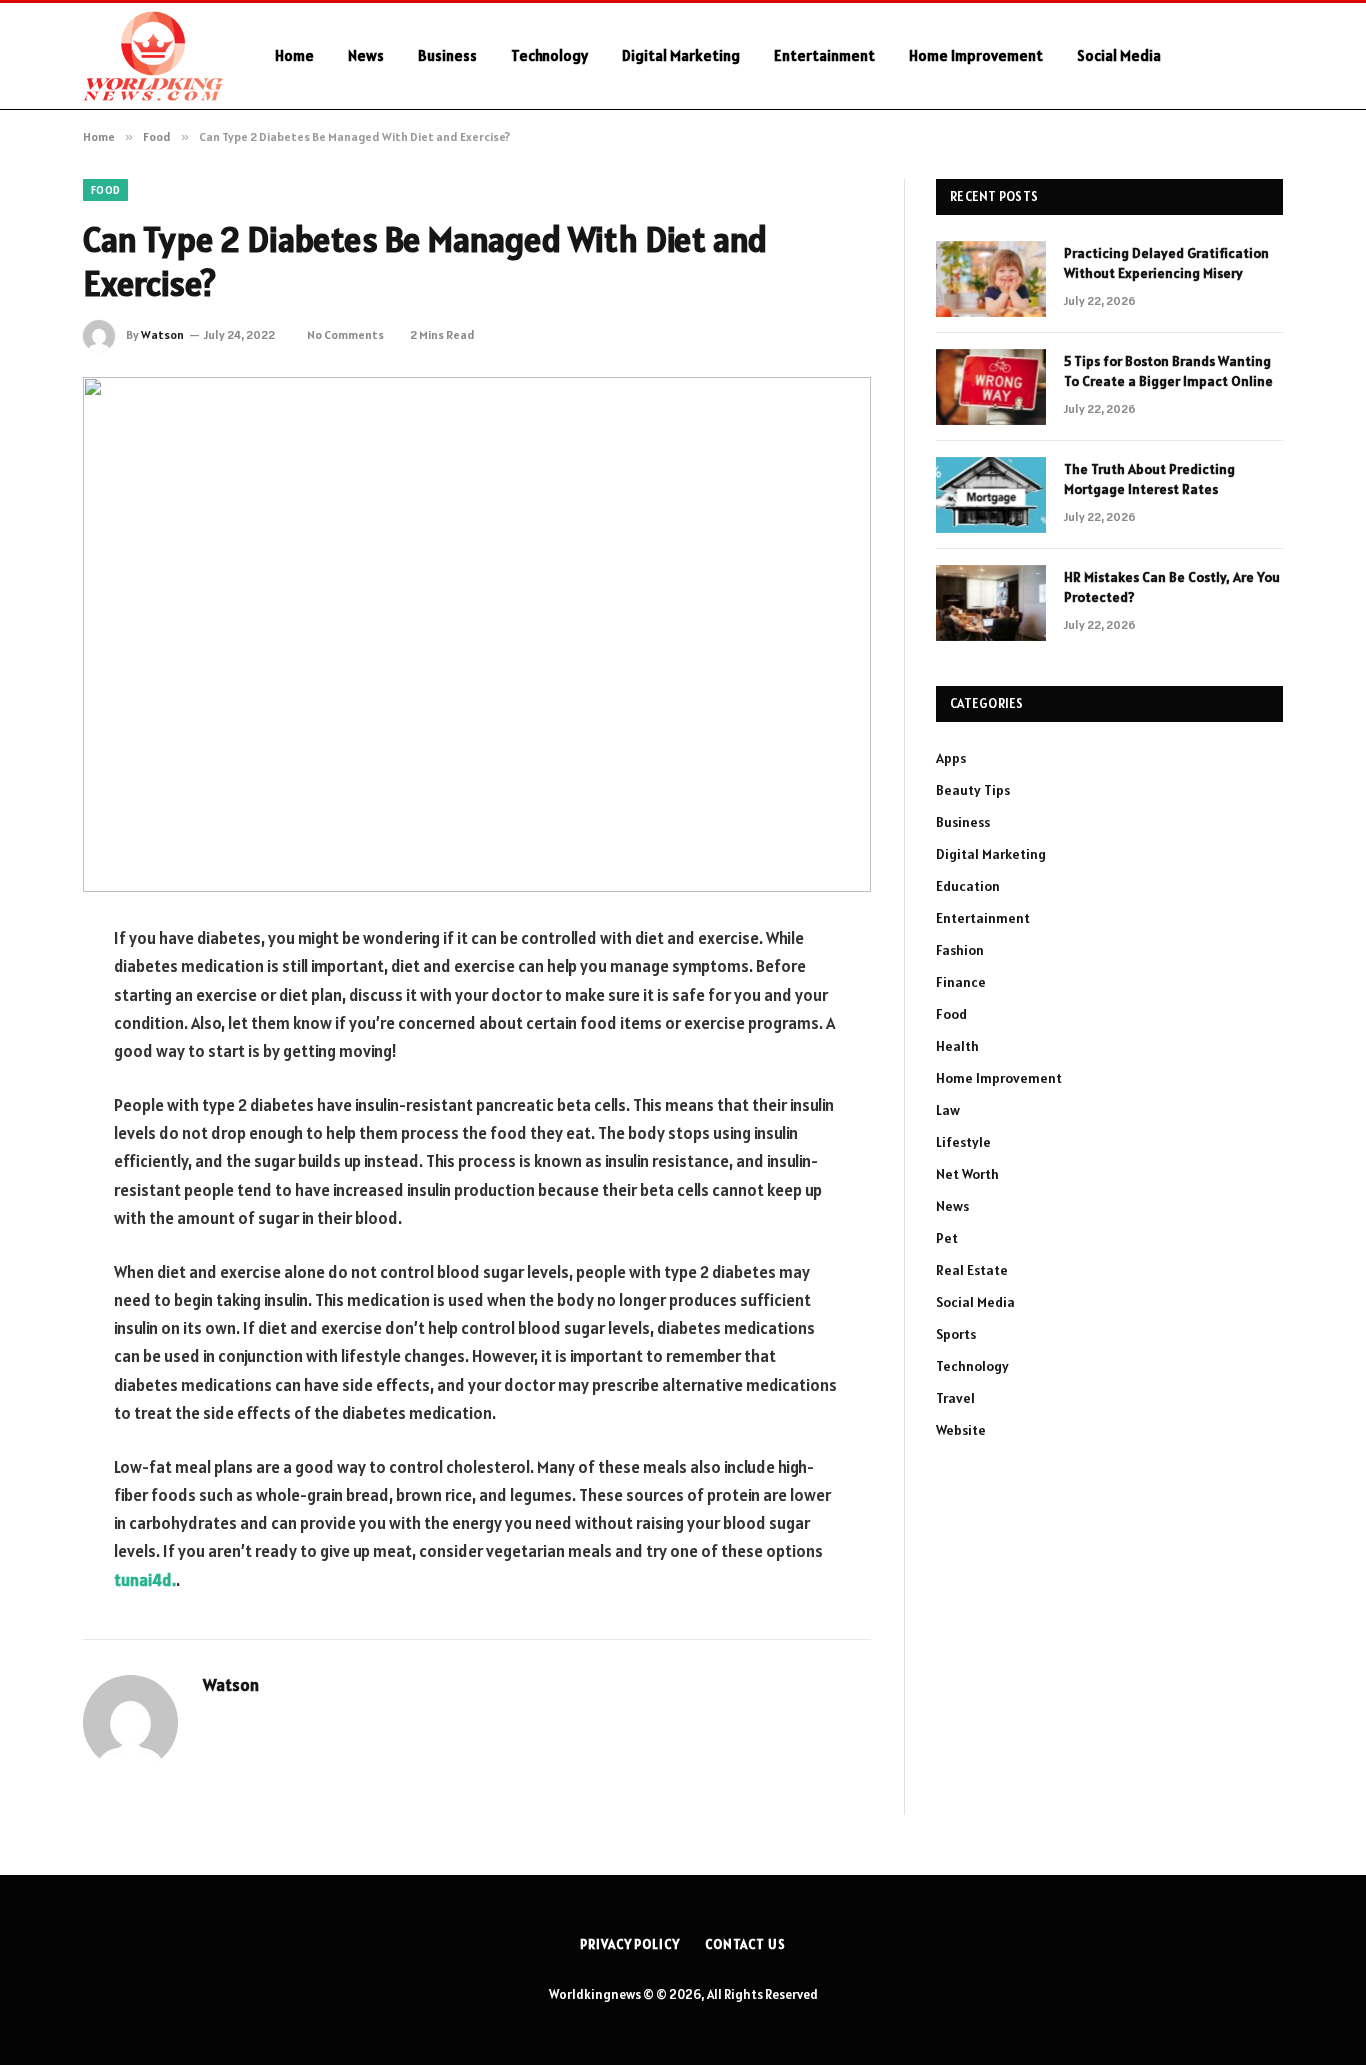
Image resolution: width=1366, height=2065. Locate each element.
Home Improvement (976, 55)
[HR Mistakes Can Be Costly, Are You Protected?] (991, 603)
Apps (951, 758)
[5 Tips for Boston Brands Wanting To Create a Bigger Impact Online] (991, 387)
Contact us (745, 1944)
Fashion (960, 950)
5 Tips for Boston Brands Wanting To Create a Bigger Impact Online (1168, 371)
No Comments (345, 334)
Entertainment (824, 55)
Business (447, 55)
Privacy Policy (630, 1944)
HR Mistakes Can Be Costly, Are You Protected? (1172, 587)
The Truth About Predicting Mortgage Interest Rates (1149, 479)
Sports (956, 1334)
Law (948, 1110)
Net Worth (967, 1174)
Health (957, 1046)
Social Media (1119, 55)
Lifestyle (963, 1142)
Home (294, 55)
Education (968, 886)
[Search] (1275, 56)
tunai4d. (145, 1580)
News (366, 55)
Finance (961, 982)
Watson (162, 334)
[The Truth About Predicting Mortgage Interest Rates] (991, 495)
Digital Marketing (681, 55)
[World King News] (153, 56)
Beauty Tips (973, 790)
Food (105, 190)
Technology (549, 55)
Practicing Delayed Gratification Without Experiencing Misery (1166, 263)
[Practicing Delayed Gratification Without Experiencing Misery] (991, 279)
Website (961, 1430)
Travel (955, 1398)
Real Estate (972, 1270)
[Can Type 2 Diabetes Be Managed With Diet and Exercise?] (477, 634)
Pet (947, 1238)
